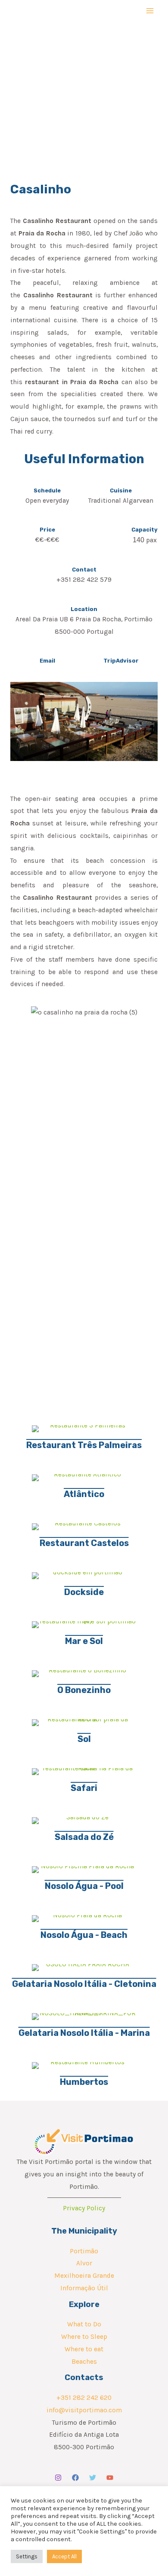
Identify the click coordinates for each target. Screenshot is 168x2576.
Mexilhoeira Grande (84, 2276)
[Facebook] (75, 2478)
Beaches (84, 2362)
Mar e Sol (84, 1641)
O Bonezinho (84, 1690)
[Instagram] (58, 2478)
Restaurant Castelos (84, 1543)
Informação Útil (84, 2288)
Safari (84, 1788)
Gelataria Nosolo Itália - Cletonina (84, 1984)
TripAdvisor (121, 661)
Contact (84, 570)
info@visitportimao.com (84, 2410)
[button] (19, 1043)
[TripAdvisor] (121, 651)
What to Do (84, 2324)
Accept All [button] (64, 2556)
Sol (84, 1739)
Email (47, 661)
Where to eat (84, 2349)
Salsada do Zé (84, 1837)
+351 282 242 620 (84, 2398)
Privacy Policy (84, 2208)
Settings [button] (27, 2556)
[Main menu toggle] (150, 11)
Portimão (84, 2251)
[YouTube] (110, 2478)
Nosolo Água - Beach (84, 1935)
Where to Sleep (84, 2337)
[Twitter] (93, 2478)
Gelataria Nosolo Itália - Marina (84, 2033)
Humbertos (84, 2082)
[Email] (47, 651)
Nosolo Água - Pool (84, 1886)
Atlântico (84, 1494)
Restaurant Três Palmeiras (84, 1445)
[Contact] (84, 560)
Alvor (84, 2263)
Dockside (84, 1592)
